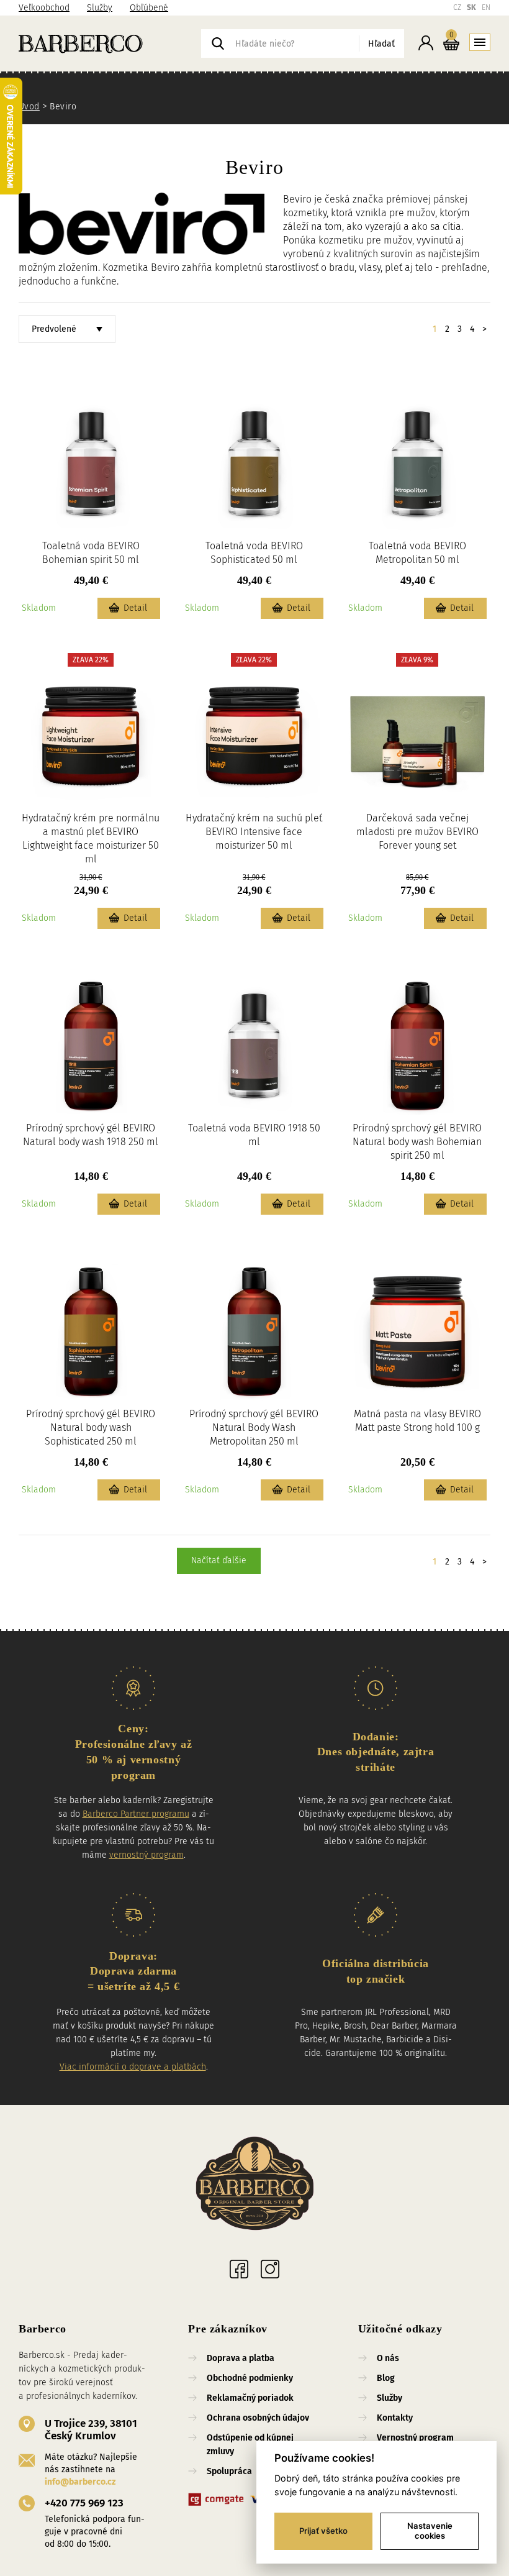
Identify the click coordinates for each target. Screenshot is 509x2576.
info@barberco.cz (80, 2482)
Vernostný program (415, 2438)
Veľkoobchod (44, 8)
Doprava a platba (241, 2358)
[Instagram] (270, 2269)
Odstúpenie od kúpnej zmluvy (250, 2445)
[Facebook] (239, 2269)
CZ (457, 7)
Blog (386, 2378)
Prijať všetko (323, 2531)
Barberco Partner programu (136, 1814)
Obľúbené (149, 8)
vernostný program (146, 1855)
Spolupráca (229, 2471)
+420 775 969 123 (84, 2503)
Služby (100, 8)
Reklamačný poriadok (250, 2398)
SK (471, 7)
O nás (388, 2358)
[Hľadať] (218, 43)
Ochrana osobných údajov (258, 2418)
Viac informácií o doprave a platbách (133, 2067)
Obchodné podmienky (250, 2378)
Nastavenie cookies (430, 2531)
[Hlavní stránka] (254, 2185)
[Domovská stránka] (110, 43)
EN (486, 7)
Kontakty (395, 2418)
